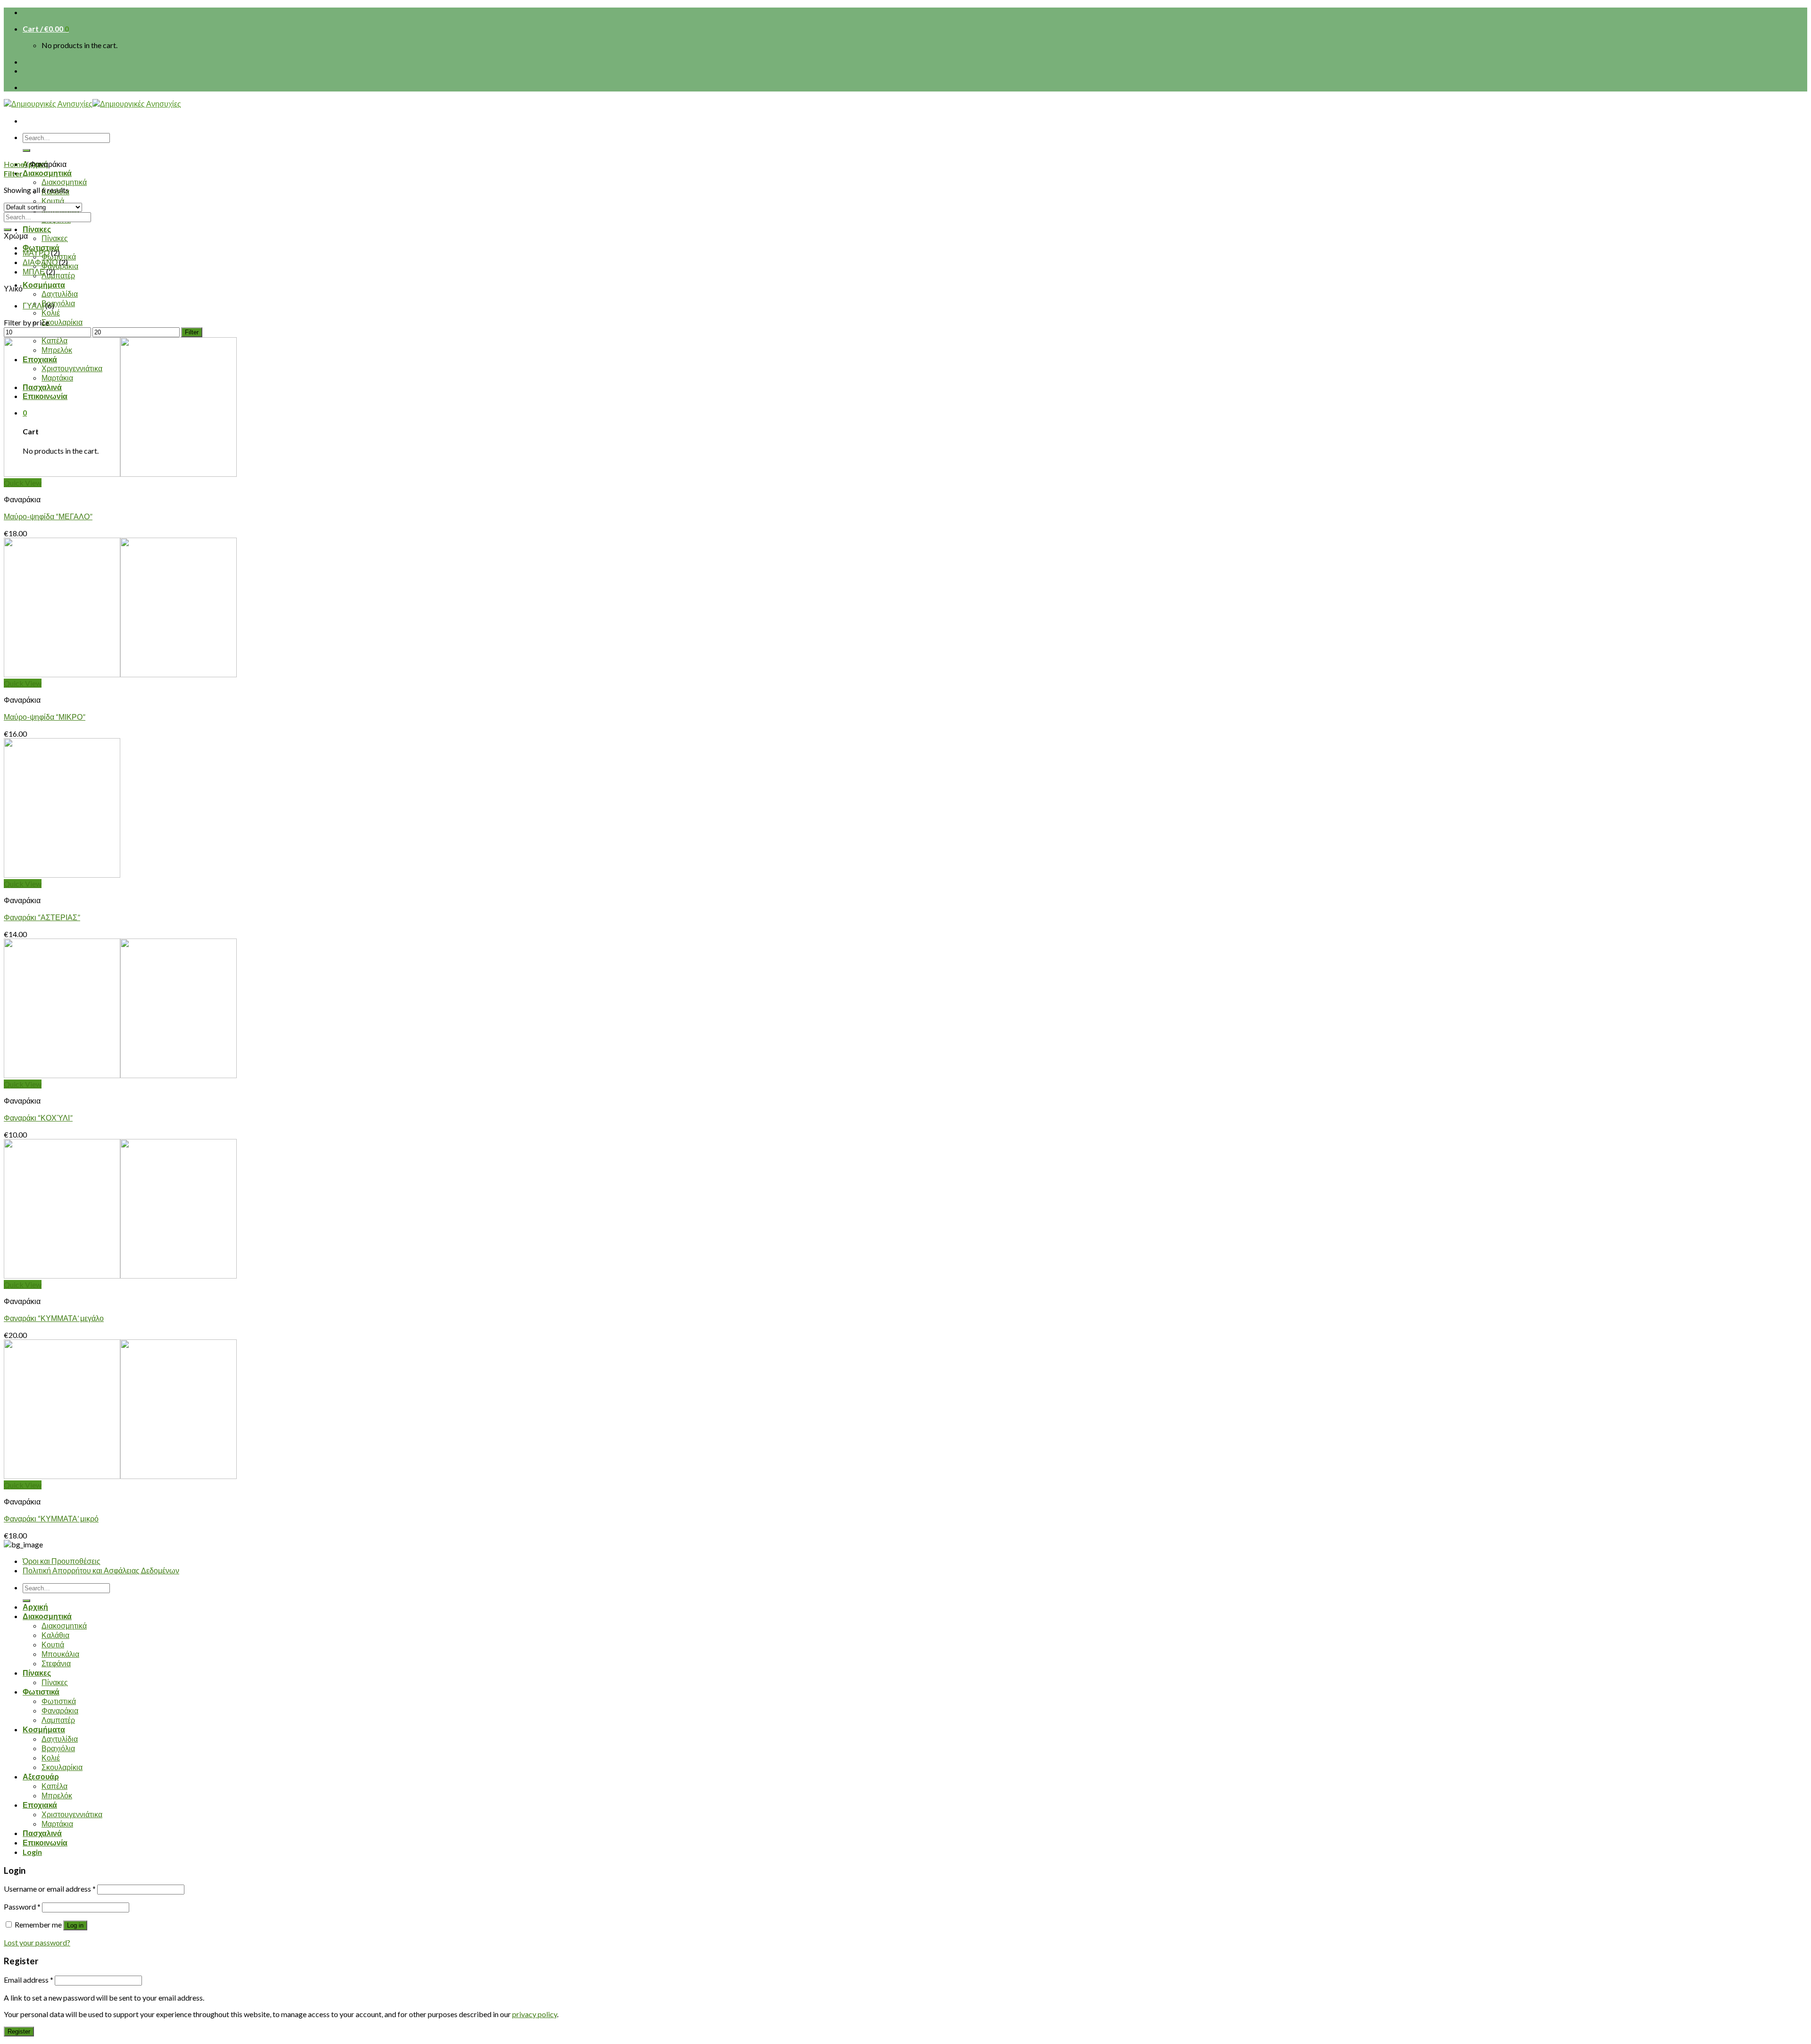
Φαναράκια (60, 1710)
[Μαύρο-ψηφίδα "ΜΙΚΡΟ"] (120, 674)
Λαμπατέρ (58, 275)
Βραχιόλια (58, 303)
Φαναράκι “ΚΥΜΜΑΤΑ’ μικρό (51, 1518)
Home (14, 164)
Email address (29, 1980)
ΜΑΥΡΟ (36, 253)
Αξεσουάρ (41, 1776)
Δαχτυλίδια (60, 294)
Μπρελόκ (57, 1795)
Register (19, 2032)
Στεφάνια (56, 1663)
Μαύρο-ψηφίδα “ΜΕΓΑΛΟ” (48, 516)
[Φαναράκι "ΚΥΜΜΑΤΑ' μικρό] (120, 1476)
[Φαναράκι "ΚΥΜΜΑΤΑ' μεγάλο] (120, 1275)
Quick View (23, 483)
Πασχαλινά (42, 1833)
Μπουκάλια (60, 1654)
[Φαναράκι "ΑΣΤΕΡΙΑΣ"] (62, 875)
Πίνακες (37, 229)
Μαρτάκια (57, 1824)
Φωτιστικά (41, 247)
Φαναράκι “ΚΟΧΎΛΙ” (38, 1118)
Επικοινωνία (45, 1842)
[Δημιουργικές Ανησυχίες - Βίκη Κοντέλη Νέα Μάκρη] (92, 104)
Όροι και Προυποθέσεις (62, 1561)
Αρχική (35, 1607)
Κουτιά (53, 201)
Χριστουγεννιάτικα (72, 1814)
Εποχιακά (40, 1805)
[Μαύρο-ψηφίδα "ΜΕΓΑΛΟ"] (120, 474)
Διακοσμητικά (47, 173)
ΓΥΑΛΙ (33, 305)
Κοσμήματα (44, 285)
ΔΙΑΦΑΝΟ (40, 262)
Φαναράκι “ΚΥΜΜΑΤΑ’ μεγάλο (54, 1318)
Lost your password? (37, 1942)
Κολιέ (51, 312)
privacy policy (535, 2014)
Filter (192, 332)
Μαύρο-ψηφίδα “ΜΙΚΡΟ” (45, 717)
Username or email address (50, 1889)
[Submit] (26, 150)
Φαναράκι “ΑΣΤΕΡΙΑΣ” (42, 917)
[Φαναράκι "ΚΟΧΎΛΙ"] (120, 1075)
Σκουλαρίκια (62, 322)
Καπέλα (54, 1786)
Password (22, 1907)
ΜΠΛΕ (34, 271)
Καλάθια (55, 1635)
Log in (75, 1925)
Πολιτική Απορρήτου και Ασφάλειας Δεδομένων (101, 1570)
